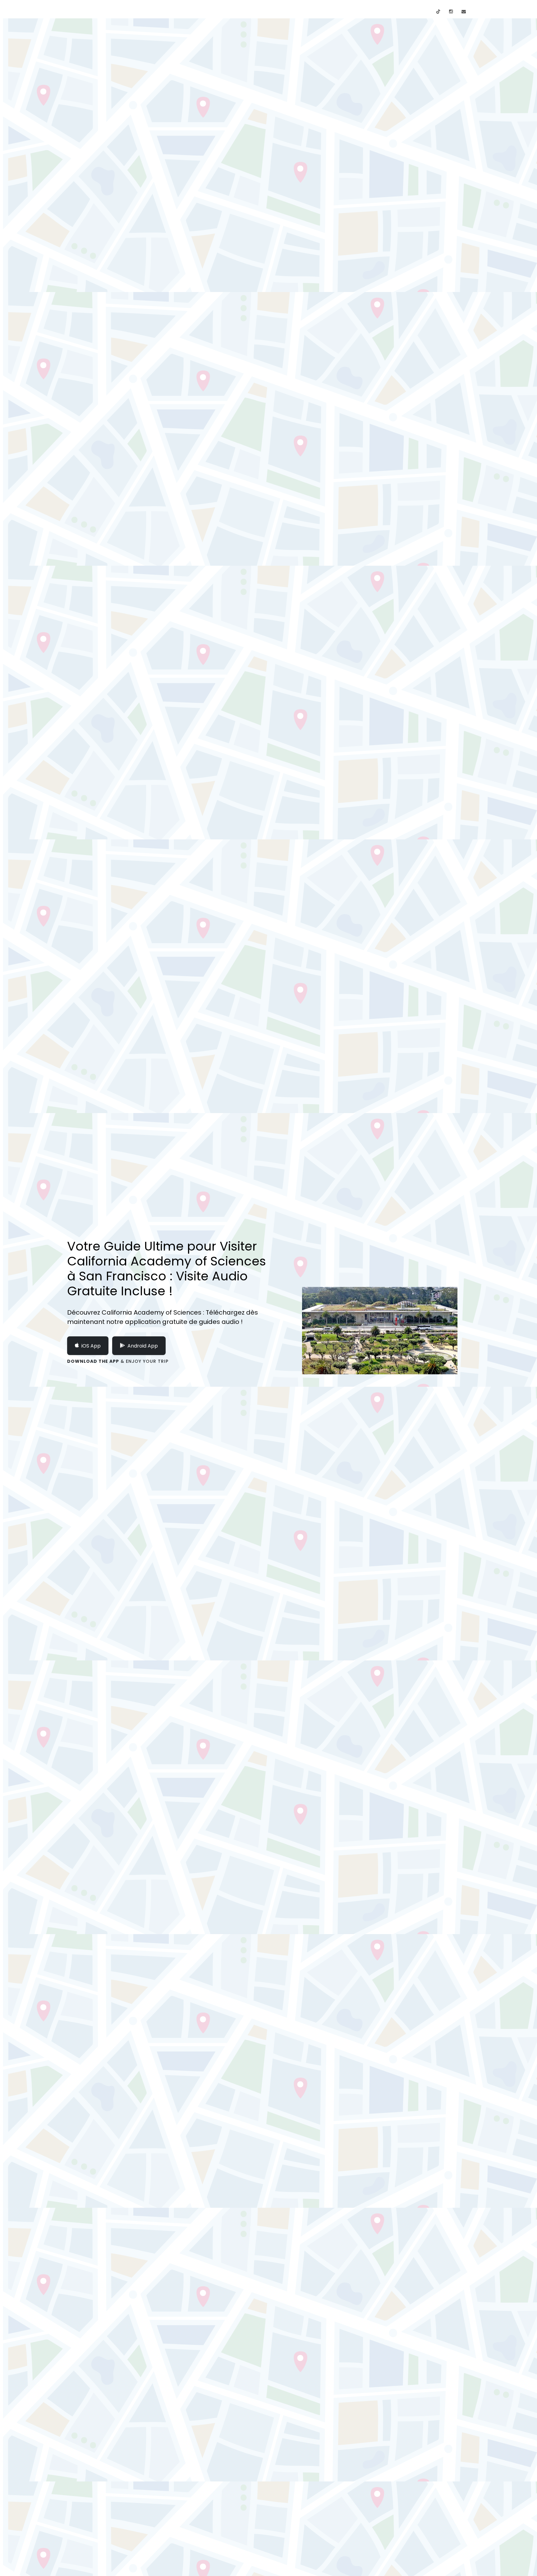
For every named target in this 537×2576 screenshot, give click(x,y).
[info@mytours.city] (464, 12)
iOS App (91, 1346)
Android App (143, 1346)
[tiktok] (438, 12)
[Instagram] (451, 12)
